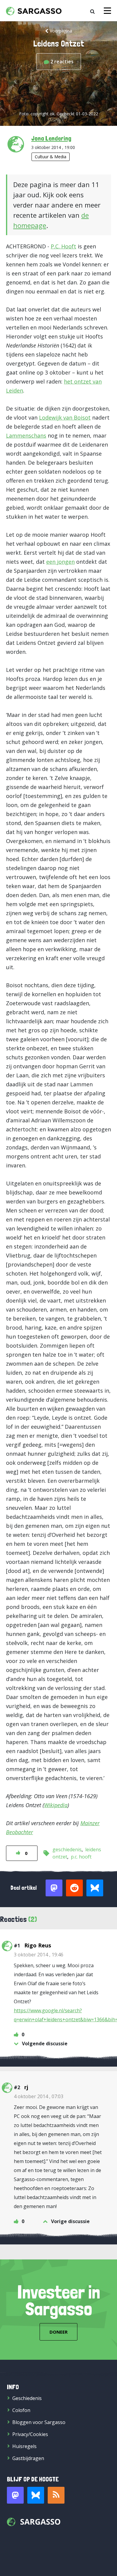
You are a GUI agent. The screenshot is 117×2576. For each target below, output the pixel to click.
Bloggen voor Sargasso (39, 2422)
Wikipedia (56, 1805)
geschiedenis (67, 1849)
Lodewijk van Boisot (65, 417)
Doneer (58, 2332)
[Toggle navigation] (107, 11)
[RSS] (56, 2495)
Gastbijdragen (28, 2458)
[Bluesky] (36, 2495)
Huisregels (24, 2446)
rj (26, 2087)
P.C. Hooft (63, 246)
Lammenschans (26, 435)
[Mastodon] (15, 2495)
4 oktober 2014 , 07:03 (39, 2096)
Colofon (21, 2410)
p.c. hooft (81, 1857)
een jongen (60, 562)
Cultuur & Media (51, 157)
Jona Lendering (51, 138)
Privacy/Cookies (30, 2434)
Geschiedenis (27, 2398)
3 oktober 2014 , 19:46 (39, 1955)
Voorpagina (61, 31)
